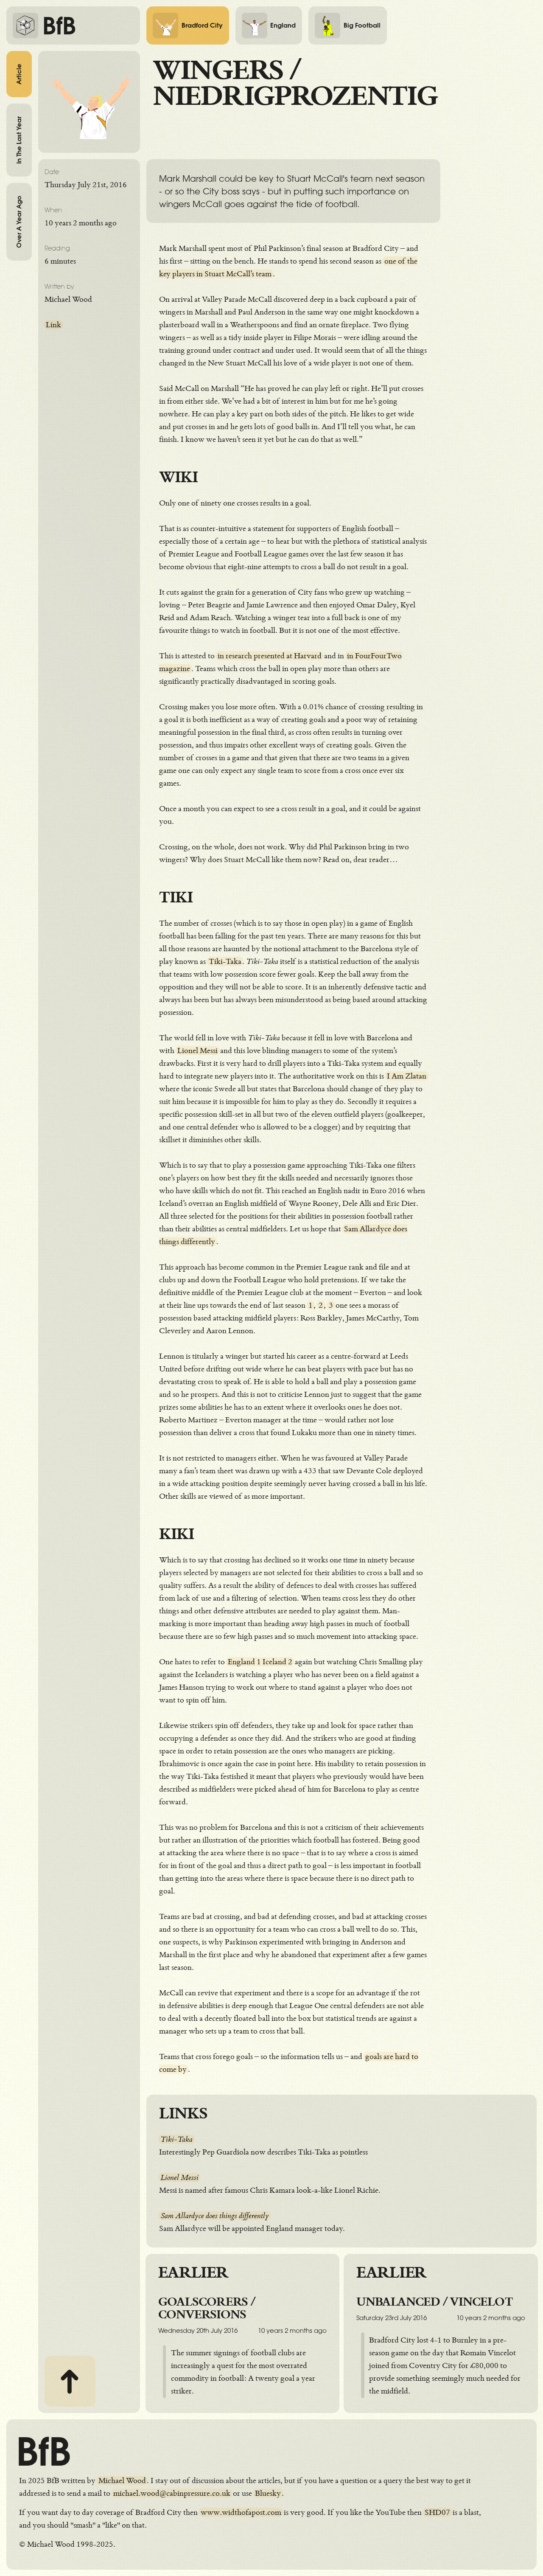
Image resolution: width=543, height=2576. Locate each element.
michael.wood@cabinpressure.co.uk (172, 2493)
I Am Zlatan (407, 1076)
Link (53, 325)
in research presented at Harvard (270, 656)
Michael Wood (122, 2480)
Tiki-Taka (225, 961)
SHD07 (437, 2512)
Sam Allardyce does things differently (215, 2216)
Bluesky (268, 2493)
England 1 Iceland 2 (260, 1662)
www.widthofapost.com (241, 2512)
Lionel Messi (197, 1051)
